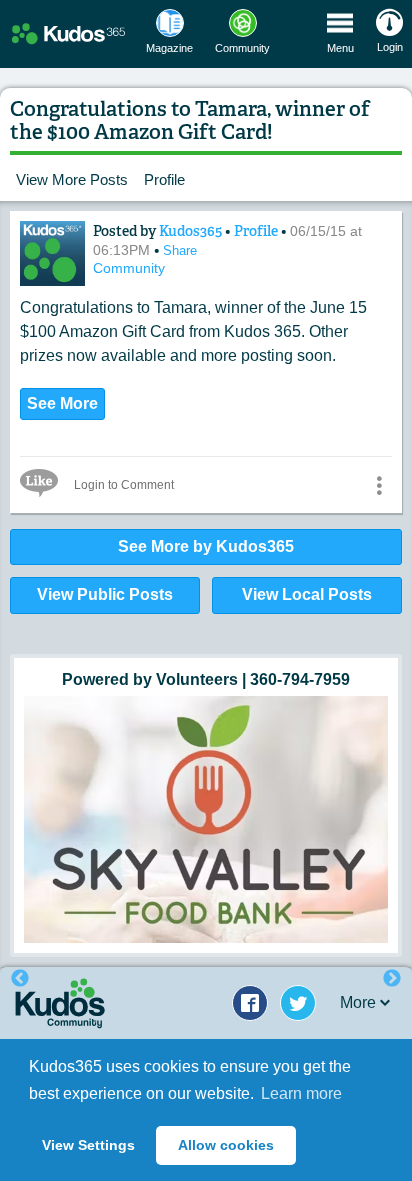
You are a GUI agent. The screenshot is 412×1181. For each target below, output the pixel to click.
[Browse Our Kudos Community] (68, 34)
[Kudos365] (52, 253)
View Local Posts (307, 594)
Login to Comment (124, 485)
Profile (164, 179)
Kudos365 (192, 231)
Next (392, 979)
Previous (20, 979)
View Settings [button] (88, 1145)
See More (62, 403)
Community (129, 268)
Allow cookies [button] (226, 1145)
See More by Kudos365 (206, 546)
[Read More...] (206, 820)
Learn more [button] (301, 1093)
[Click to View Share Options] (379, 485)
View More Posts (72, 179)
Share (180, 250)
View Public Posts (105, 594)
